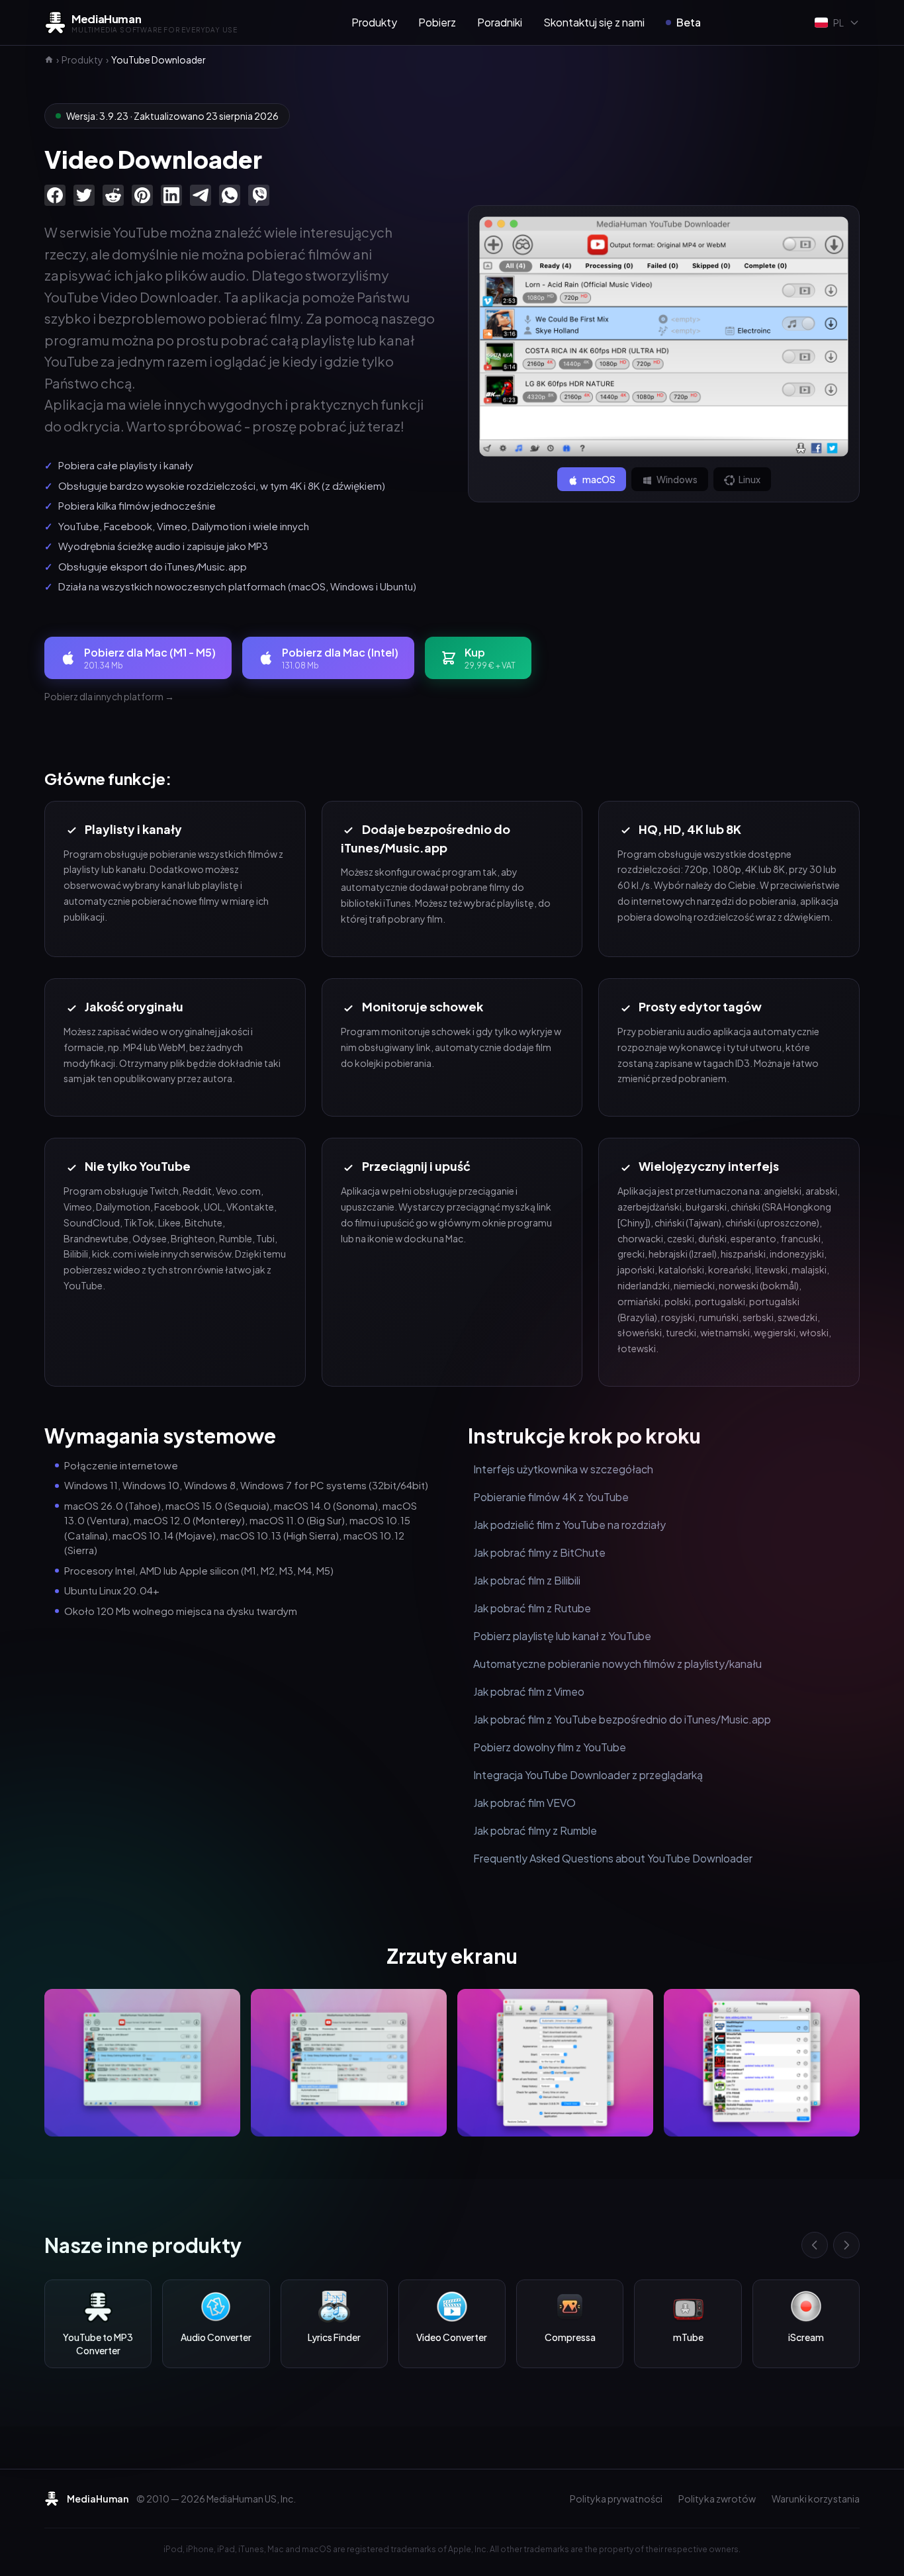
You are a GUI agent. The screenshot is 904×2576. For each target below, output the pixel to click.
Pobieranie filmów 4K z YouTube (551, 1497)
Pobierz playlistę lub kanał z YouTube (562, 1636)
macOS (598, 479)
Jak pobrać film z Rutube (532, 1608)
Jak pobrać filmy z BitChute (539, 1552)
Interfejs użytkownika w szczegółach (563, 1469)
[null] (55, 195)
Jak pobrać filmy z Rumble (535, 1830)
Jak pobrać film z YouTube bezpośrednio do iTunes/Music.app (622, 1719)
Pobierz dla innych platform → (109, 696)
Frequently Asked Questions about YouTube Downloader (613, 1858)
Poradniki (500, 22)
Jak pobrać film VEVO (524, 1803)
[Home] (49, 60)
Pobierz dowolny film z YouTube (550, 1747)
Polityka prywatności (616, 2499)
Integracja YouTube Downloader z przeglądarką (588, 1775)
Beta (689, 22)
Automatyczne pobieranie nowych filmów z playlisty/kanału (617, 1664)
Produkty (374, 22)
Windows (676, 479)
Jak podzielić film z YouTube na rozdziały (569, 1525)
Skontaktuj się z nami (594, 22)
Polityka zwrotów (717, 2499)
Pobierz (437, 22)
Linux (749, 479)
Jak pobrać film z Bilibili (527, 1580)
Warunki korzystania (816, 2499)
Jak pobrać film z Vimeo (529, 1691)
